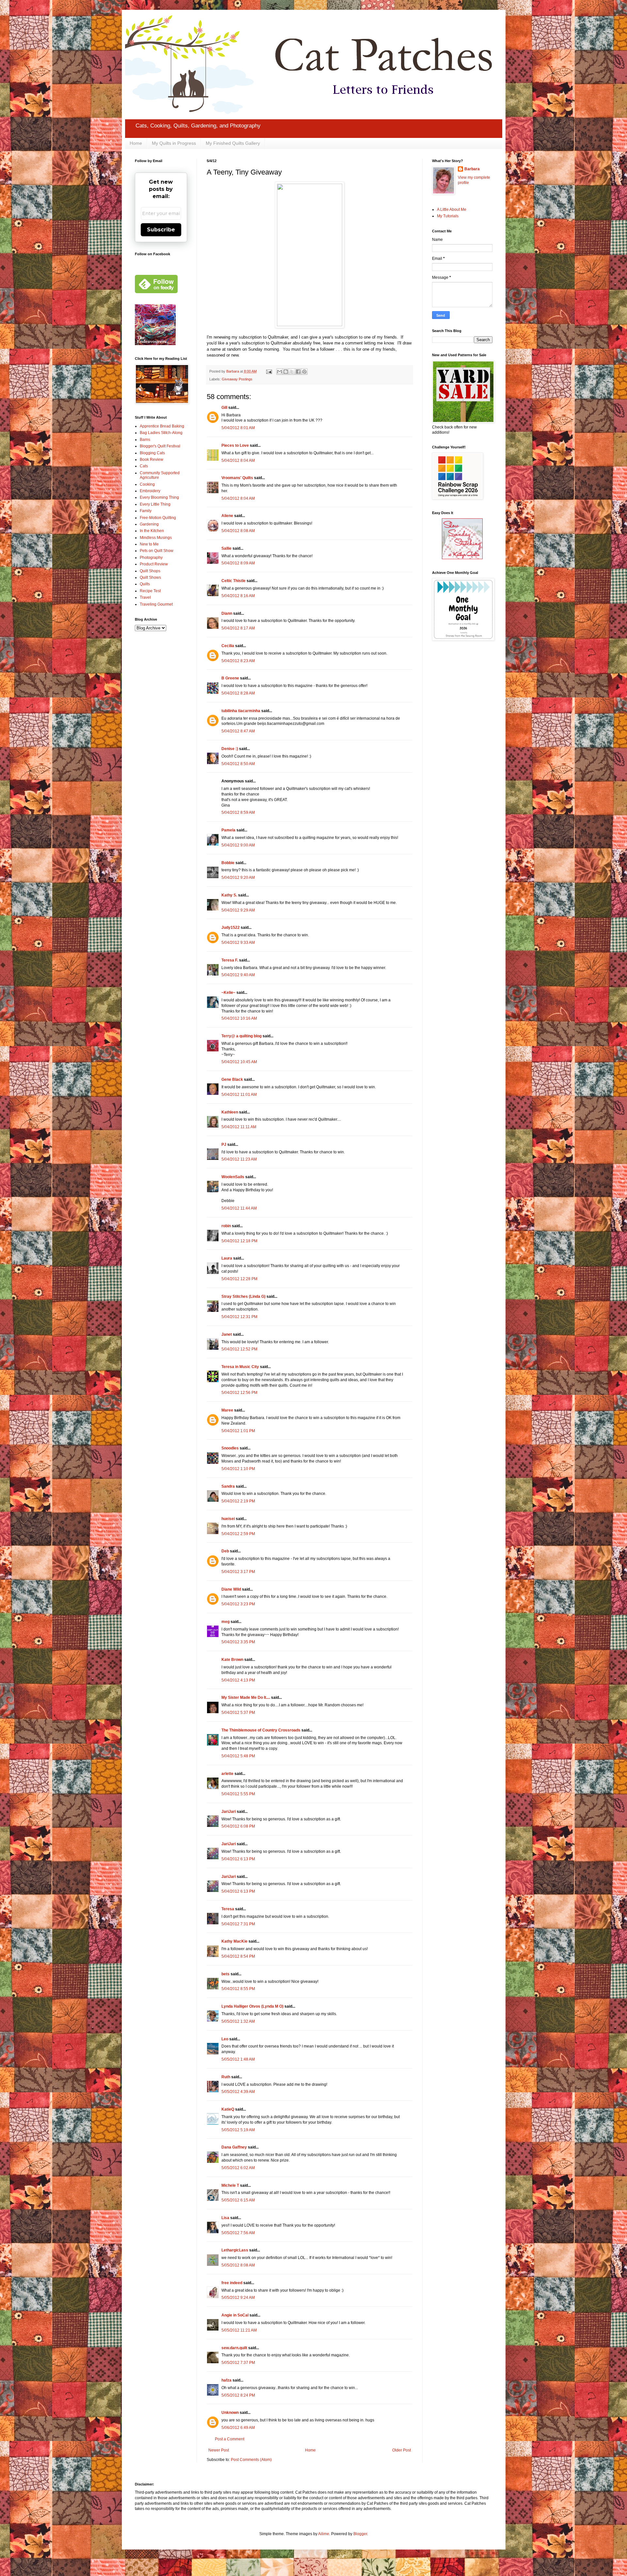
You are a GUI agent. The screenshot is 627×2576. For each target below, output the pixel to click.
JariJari (229, 1812)
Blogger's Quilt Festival (160, 446)
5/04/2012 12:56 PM (239, 1393)
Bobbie (228, 863)
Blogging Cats (152, 453)
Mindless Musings (156, 538)
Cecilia (228, 646)
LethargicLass (235, 2250)
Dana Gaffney (234, 2147)
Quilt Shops (150, 571)
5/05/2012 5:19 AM (238, 2130)
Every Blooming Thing (159, 497)
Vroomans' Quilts (237, 478)
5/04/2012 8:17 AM (238, 628)
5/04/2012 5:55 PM (238, 1794)
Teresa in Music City (240, 1367)
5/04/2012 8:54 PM (238, 1956)
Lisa (225, 2218)
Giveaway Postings (237, 379)
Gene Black (232, 1079)
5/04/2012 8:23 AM (238, 661)
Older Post (402, 2450)
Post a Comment (230, 2439)
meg (225, 1622)
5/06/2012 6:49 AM (238, 2428)
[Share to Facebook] (298, 372)
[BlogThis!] (286, 372)
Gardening (149, 524)
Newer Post (219, 2450)
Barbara (472, 169)
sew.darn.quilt (234, 2348)
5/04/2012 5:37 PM (238, 1713)
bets (225, 1974)
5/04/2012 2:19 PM (238, 1501)
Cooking (147, 484)
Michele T (230, 2185)
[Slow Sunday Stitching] (462, 558)
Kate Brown (232, 1660)
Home (136, 143)
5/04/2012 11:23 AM (239, 1159)
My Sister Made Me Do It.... (246, 1698)
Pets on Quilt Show (157, 551)
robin (226, 1226)
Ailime (324, 2534)
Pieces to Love (235, 445)
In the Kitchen (152, 531)
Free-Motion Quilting (158, 518)
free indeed (232, 2283)
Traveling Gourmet (156, 604)
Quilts (145, 584)
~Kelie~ (228, 993)
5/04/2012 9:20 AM (238, 878)
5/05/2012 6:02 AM (238, 2168)
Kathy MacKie (234, 1941)
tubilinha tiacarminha (241, 711)
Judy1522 (231, 928)
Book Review (152, 460)
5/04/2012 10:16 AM (239, 1018)
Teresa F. (230, 960)
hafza (226, 2380)
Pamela (228, 830)
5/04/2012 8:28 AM (238, 693)
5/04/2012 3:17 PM (238, 1572)
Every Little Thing (155, 504)
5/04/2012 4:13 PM (238, 1680)
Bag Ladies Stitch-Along (161, 433)
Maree (227, 1410)
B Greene (230, 678)
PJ (224, 1145)
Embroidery (150, 491)
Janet (227, 1334)
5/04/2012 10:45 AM (239, 1062)
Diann (227, 613)
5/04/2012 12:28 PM (239, 1279)
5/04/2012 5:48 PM (238, 1756)
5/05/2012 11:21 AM (239, 2330)
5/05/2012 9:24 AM (238, 2298)
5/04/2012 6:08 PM (238, 1826)
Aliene (227, 516)
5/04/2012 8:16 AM (238, 596)
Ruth (226, 2077)
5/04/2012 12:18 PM (239, 1241)
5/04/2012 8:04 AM (238, 460)
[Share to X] (292, 372)
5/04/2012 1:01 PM (238, 1431)
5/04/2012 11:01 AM (239, 1095)
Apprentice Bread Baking (162, 426)
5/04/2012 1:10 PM (238, 1469)
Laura (227, 1258)
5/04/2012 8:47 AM (238, 731)
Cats (144, 466)
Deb (225, 1551)
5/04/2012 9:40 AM (238, 975)
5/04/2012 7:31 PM (238, 1924)
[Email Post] (269, 371)
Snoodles (230, 1448)
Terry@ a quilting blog (241, 1036)
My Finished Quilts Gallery (233, 143)
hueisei (228, 1519)
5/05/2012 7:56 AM (238, 2233)
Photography (151, 558)
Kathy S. (229, 895)
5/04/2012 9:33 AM (238, 943)
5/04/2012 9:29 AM (238, 910)
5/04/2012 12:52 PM (239, 1349)
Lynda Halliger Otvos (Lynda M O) (252, 2006)
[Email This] (280, 372)
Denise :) (230, 749)
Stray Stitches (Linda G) (243, 1296)
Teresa (228, 1909)
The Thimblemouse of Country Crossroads (261, 1730)
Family (146, 511)
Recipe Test (150, 591)
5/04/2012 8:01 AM (238, 428)
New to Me (149, 544)
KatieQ (228, 2109)
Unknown (230, 2413)
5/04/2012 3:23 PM (238, 1604)
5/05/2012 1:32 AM (238, 2021)
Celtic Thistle (233, 581)
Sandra (228, 1486)
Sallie (226, 548)
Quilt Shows (150, 577)
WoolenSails (233, 1177)
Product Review (154, 564)
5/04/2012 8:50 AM (238, 764)
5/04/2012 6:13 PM (238, 1859)
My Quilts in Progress (174, 143)
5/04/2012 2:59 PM (238, 1534)
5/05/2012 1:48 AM (238, 2059)
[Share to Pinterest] (304, 372)
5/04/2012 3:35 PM (238, 1642)
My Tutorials (448, 216)
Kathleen (230, 1112)
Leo (225, 2039)
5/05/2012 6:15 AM (238, 2200)
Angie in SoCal (235, 2315)
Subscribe (161, 230)
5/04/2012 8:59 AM (238, 812)
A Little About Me (452, 209)
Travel (145, 597)
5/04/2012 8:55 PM (238, 1989)
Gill (224, 408)
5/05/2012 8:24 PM (238, 2395)
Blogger (360, 2534)
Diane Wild (231, 1589)
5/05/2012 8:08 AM (238, 2265)
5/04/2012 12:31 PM (239, 1317)
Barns (145, 440)
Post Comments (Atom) (251, 2460)
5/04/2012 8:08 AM (238, 531)
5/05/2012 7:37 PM (238, 2363)
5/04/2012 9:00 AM (238, 845)
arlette (227, 1774)
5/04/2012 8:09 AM (238, 563)
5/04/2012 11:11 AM (239, 1127)
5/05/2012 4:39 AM (238, 2092)
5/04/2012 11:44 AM (239, 1208)
